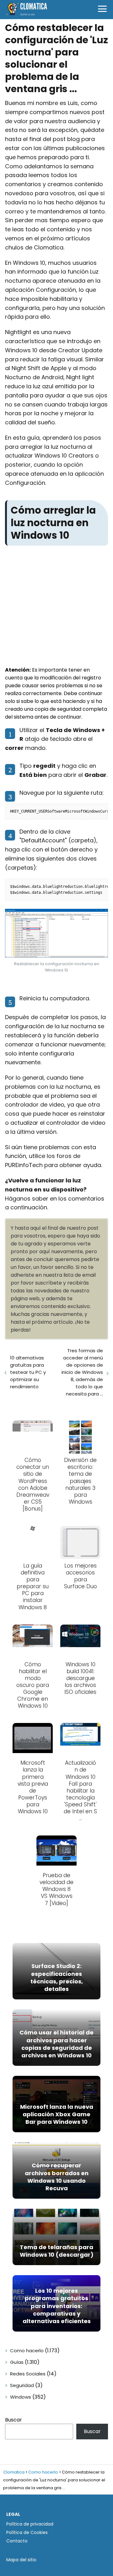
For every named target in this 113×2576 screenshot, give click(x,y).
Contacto (17, 2541)
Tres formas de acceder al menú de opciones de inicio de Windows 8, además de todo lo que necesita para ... (82, 1372)
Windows (21, 2397)
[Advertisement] (56, 607)
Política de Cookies (27, 2532)
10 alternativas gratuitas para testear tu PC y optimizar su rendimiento (28, 1372)
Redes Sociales (28, 2374)
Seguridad (22, 2385)
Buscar (13, 2420)
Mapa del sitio (21, 2560)
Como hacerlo (27, 2351)
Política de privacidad (30, 2524)
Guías (17, 2362)
